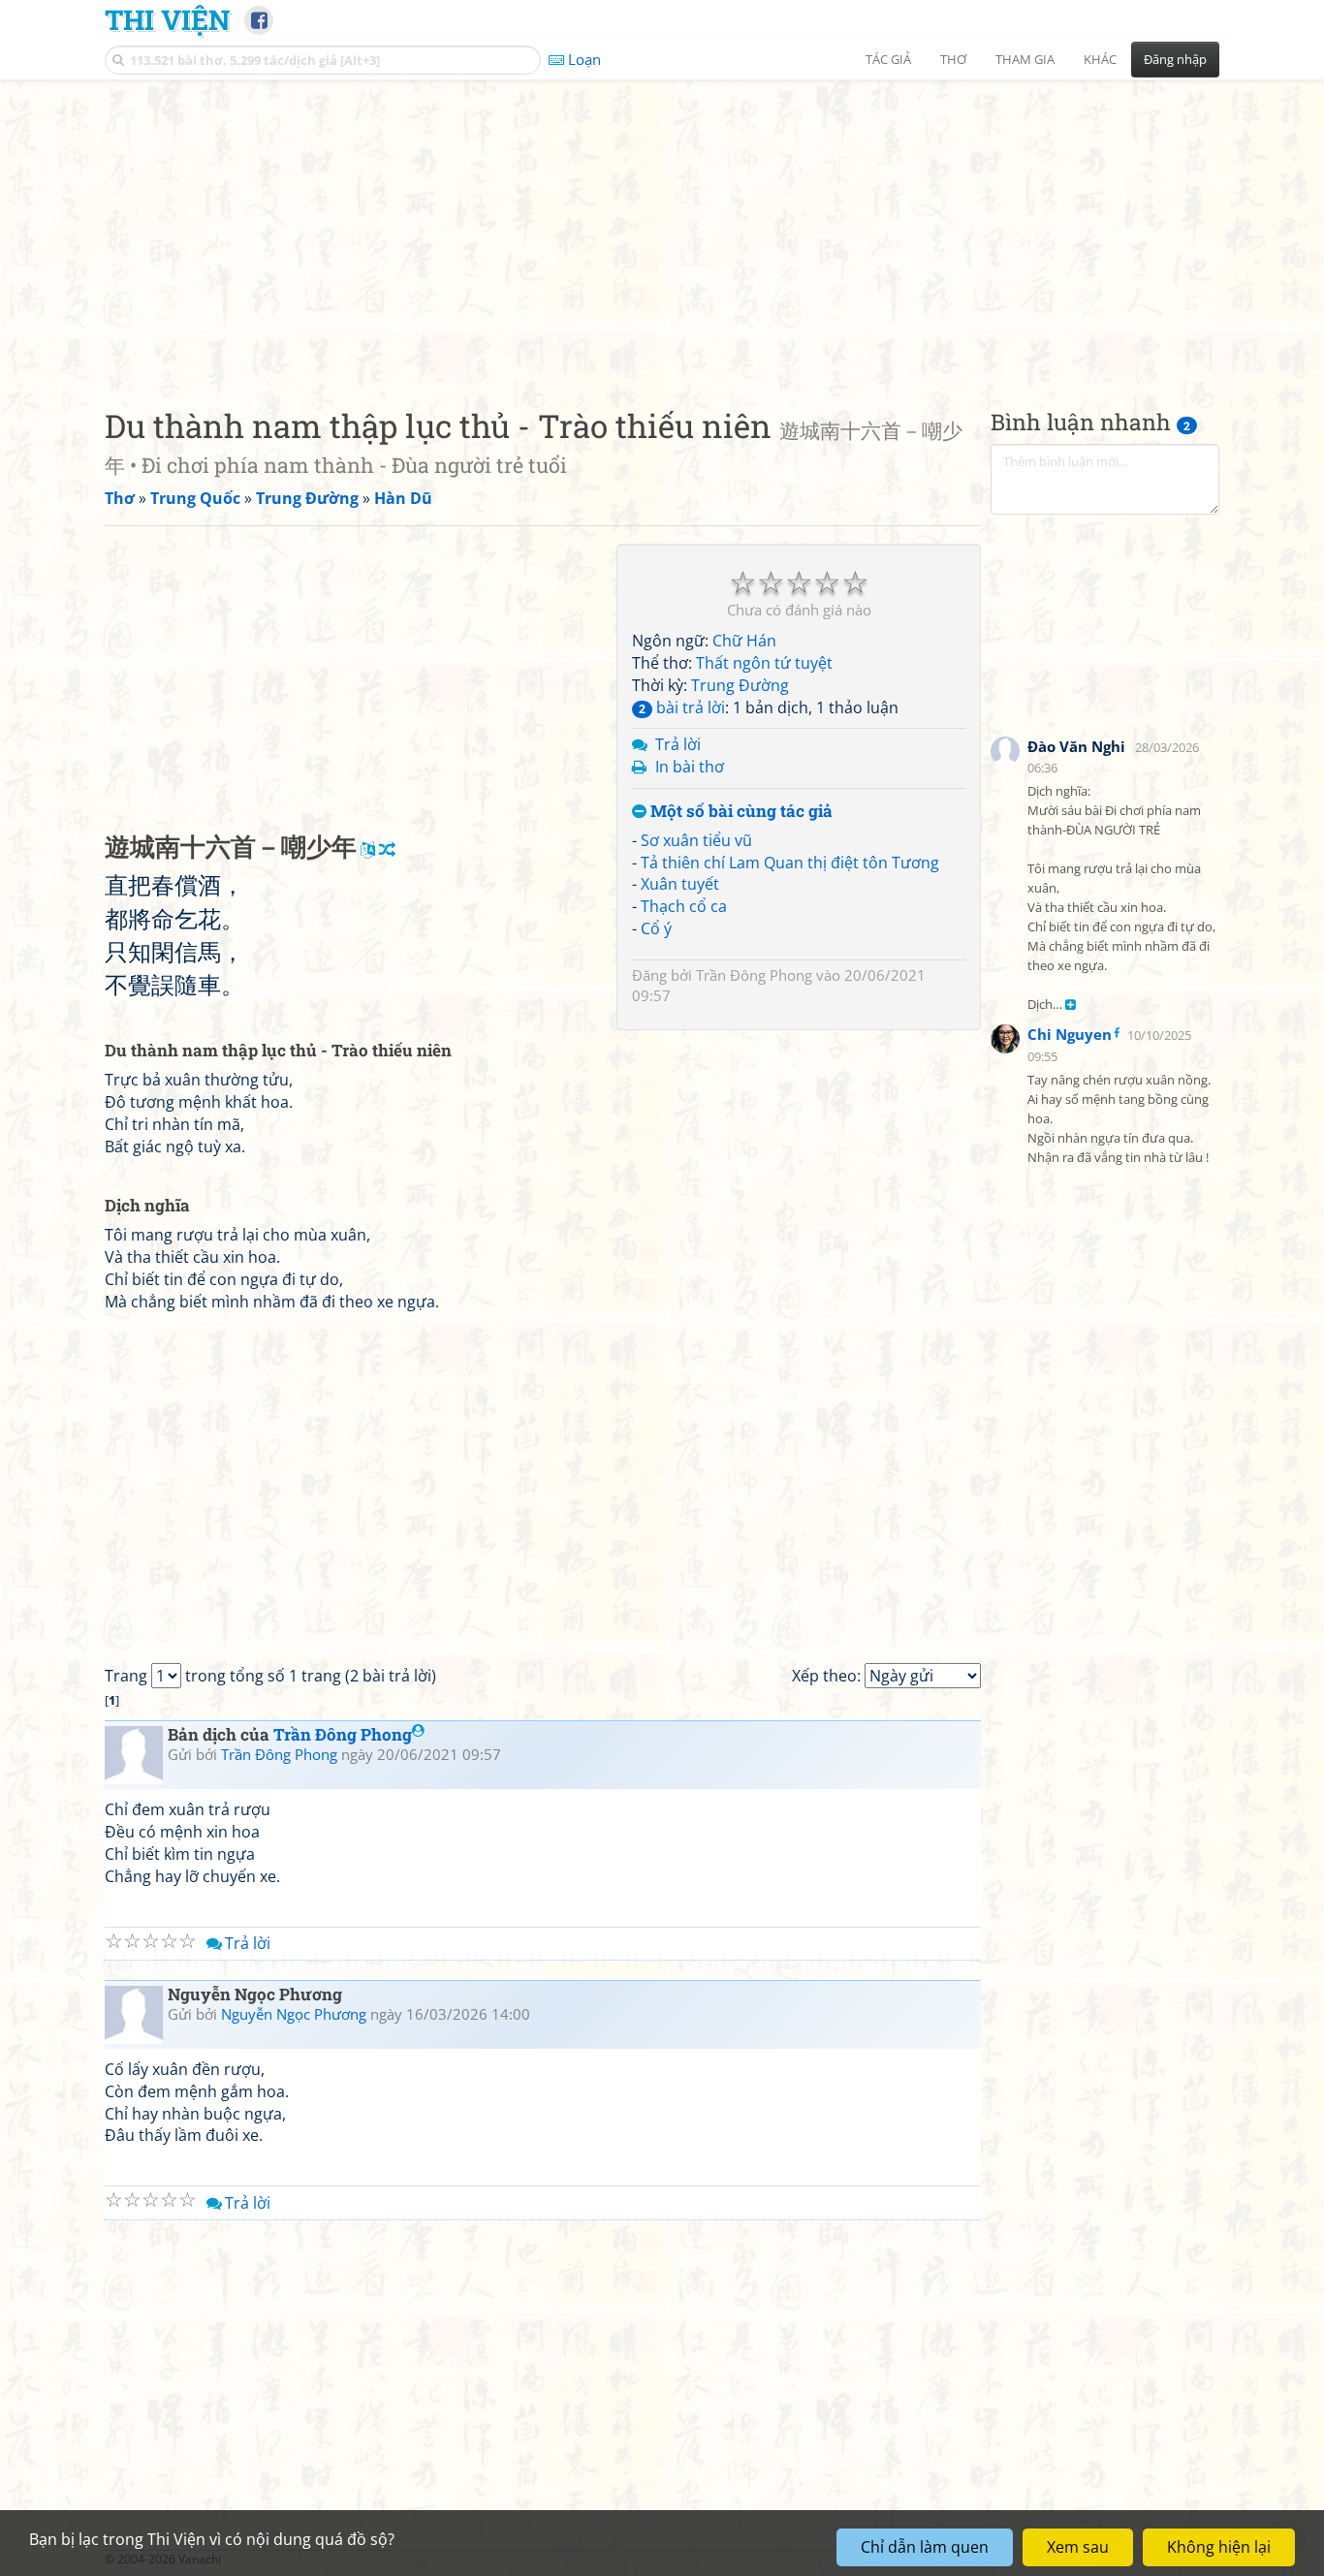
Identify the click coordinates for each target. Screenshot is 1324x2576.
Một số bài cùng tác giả (740, 812)
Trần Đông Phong (754, 975)
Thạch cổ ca (684, 906)
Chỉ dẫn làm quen (925, 2547)
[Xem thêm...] (1071, 1005)
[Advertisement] (662, 228)
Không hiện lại (1219, 2547)
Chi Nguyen (1070, 1034)
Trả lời (678, 744)
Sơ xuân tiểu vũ (696, 840)
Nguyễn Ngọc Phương (294, 2014)
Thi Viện (167, 19)
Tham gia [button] (1025, 59)
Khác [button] (1100, 59)
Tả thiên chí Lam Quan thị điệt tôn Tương (790, 863)
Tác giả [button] (888, 59)
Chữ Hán (744, 641)
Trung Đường (740, 685)
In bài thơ (690, 767)
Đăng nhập (1175, 59)
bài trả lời (682, 707)
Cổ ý (656, 928)
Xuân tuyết (680, 884)
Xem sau (1078, 2547)
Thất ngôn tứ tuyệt (764, 663)
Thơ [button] (953, 59)
